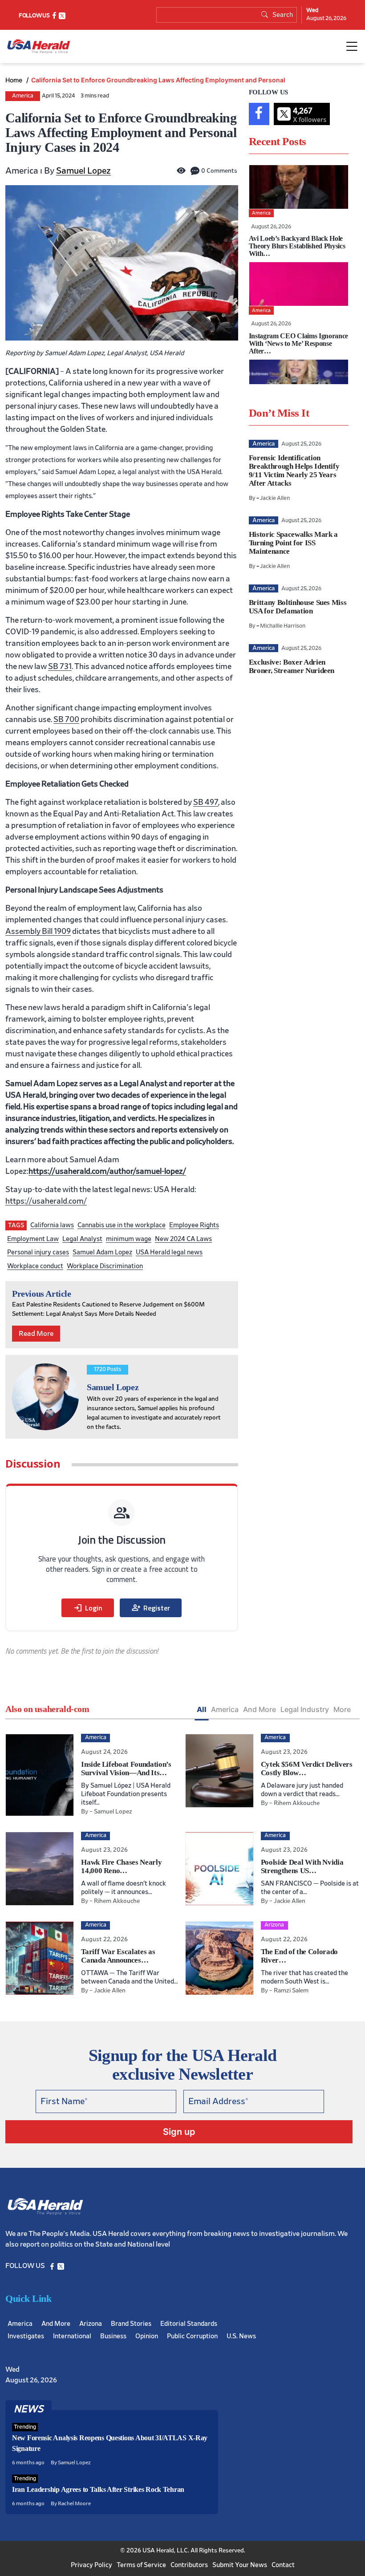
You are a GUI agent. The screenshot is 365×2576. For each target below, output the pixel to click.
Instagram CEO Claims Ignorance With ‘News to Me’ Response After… (298, 343)
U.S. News (241, 2336)
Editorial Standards (189, 2324)
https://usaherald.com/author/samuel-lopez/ (107, 1172)
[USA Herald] (39, 47)
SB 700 (66, 720)
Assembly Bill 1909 (38, 932)
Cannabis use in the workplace (122, 1225)
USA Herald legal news (169, 1252)
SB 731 (60, 667)
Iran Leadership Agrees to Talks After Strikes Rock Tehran (98, 2489)
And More (260, 1709)
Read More (36, 1334)
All (202, 1709)
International (72, 2336)
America (23, 96)
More (342, 1709)
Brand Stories (131, 2324)
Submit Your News (240, 2565)
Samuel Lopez (83, 171)
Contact (283, 2565)
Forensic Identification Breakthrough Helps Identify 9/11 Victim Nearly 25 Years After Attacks (294, 471)
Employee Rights (194, 1225)
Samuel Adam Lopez (102, 1252)
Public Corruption (192, 2336)
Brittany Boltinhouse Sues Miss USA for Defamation (298, 607)
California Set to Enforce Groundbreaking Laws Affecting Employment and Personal (158, 80)
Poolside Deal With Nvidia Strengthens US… (302, 1866)
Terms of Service (141, 2565)
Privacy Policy (91, 2565)
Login (88, 1608)
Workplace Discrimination (105, 1266)
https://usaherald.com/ (46, 1201)
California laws (52, 1225)
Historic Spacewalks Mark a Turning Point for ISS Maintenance (293, 543)
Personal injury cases (38, 1252)
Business (113, 2336)
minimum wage (129, 1239)
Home (15, 80)
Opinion (147, 2336)
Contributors (189, 2565)
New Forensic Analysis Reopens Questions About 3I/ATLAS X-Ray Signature (110, 2443)
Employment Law (33, 1239)
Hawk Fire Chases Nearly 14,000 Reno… (121, 1866)
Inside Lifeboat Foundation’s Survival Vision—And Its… (126, 1769)
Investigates (26, 2336)
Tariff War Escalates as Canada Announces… (118, 1956)
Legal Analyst (82, 1239)
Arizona (91, 2324)
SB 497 (206, 803)
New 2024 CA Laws (183, 1239)
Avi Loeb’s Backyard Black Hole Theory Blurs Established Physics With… (297, 246)
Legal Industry (305, 1709)
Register (151, 1608)
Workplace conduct (35, 1266)
